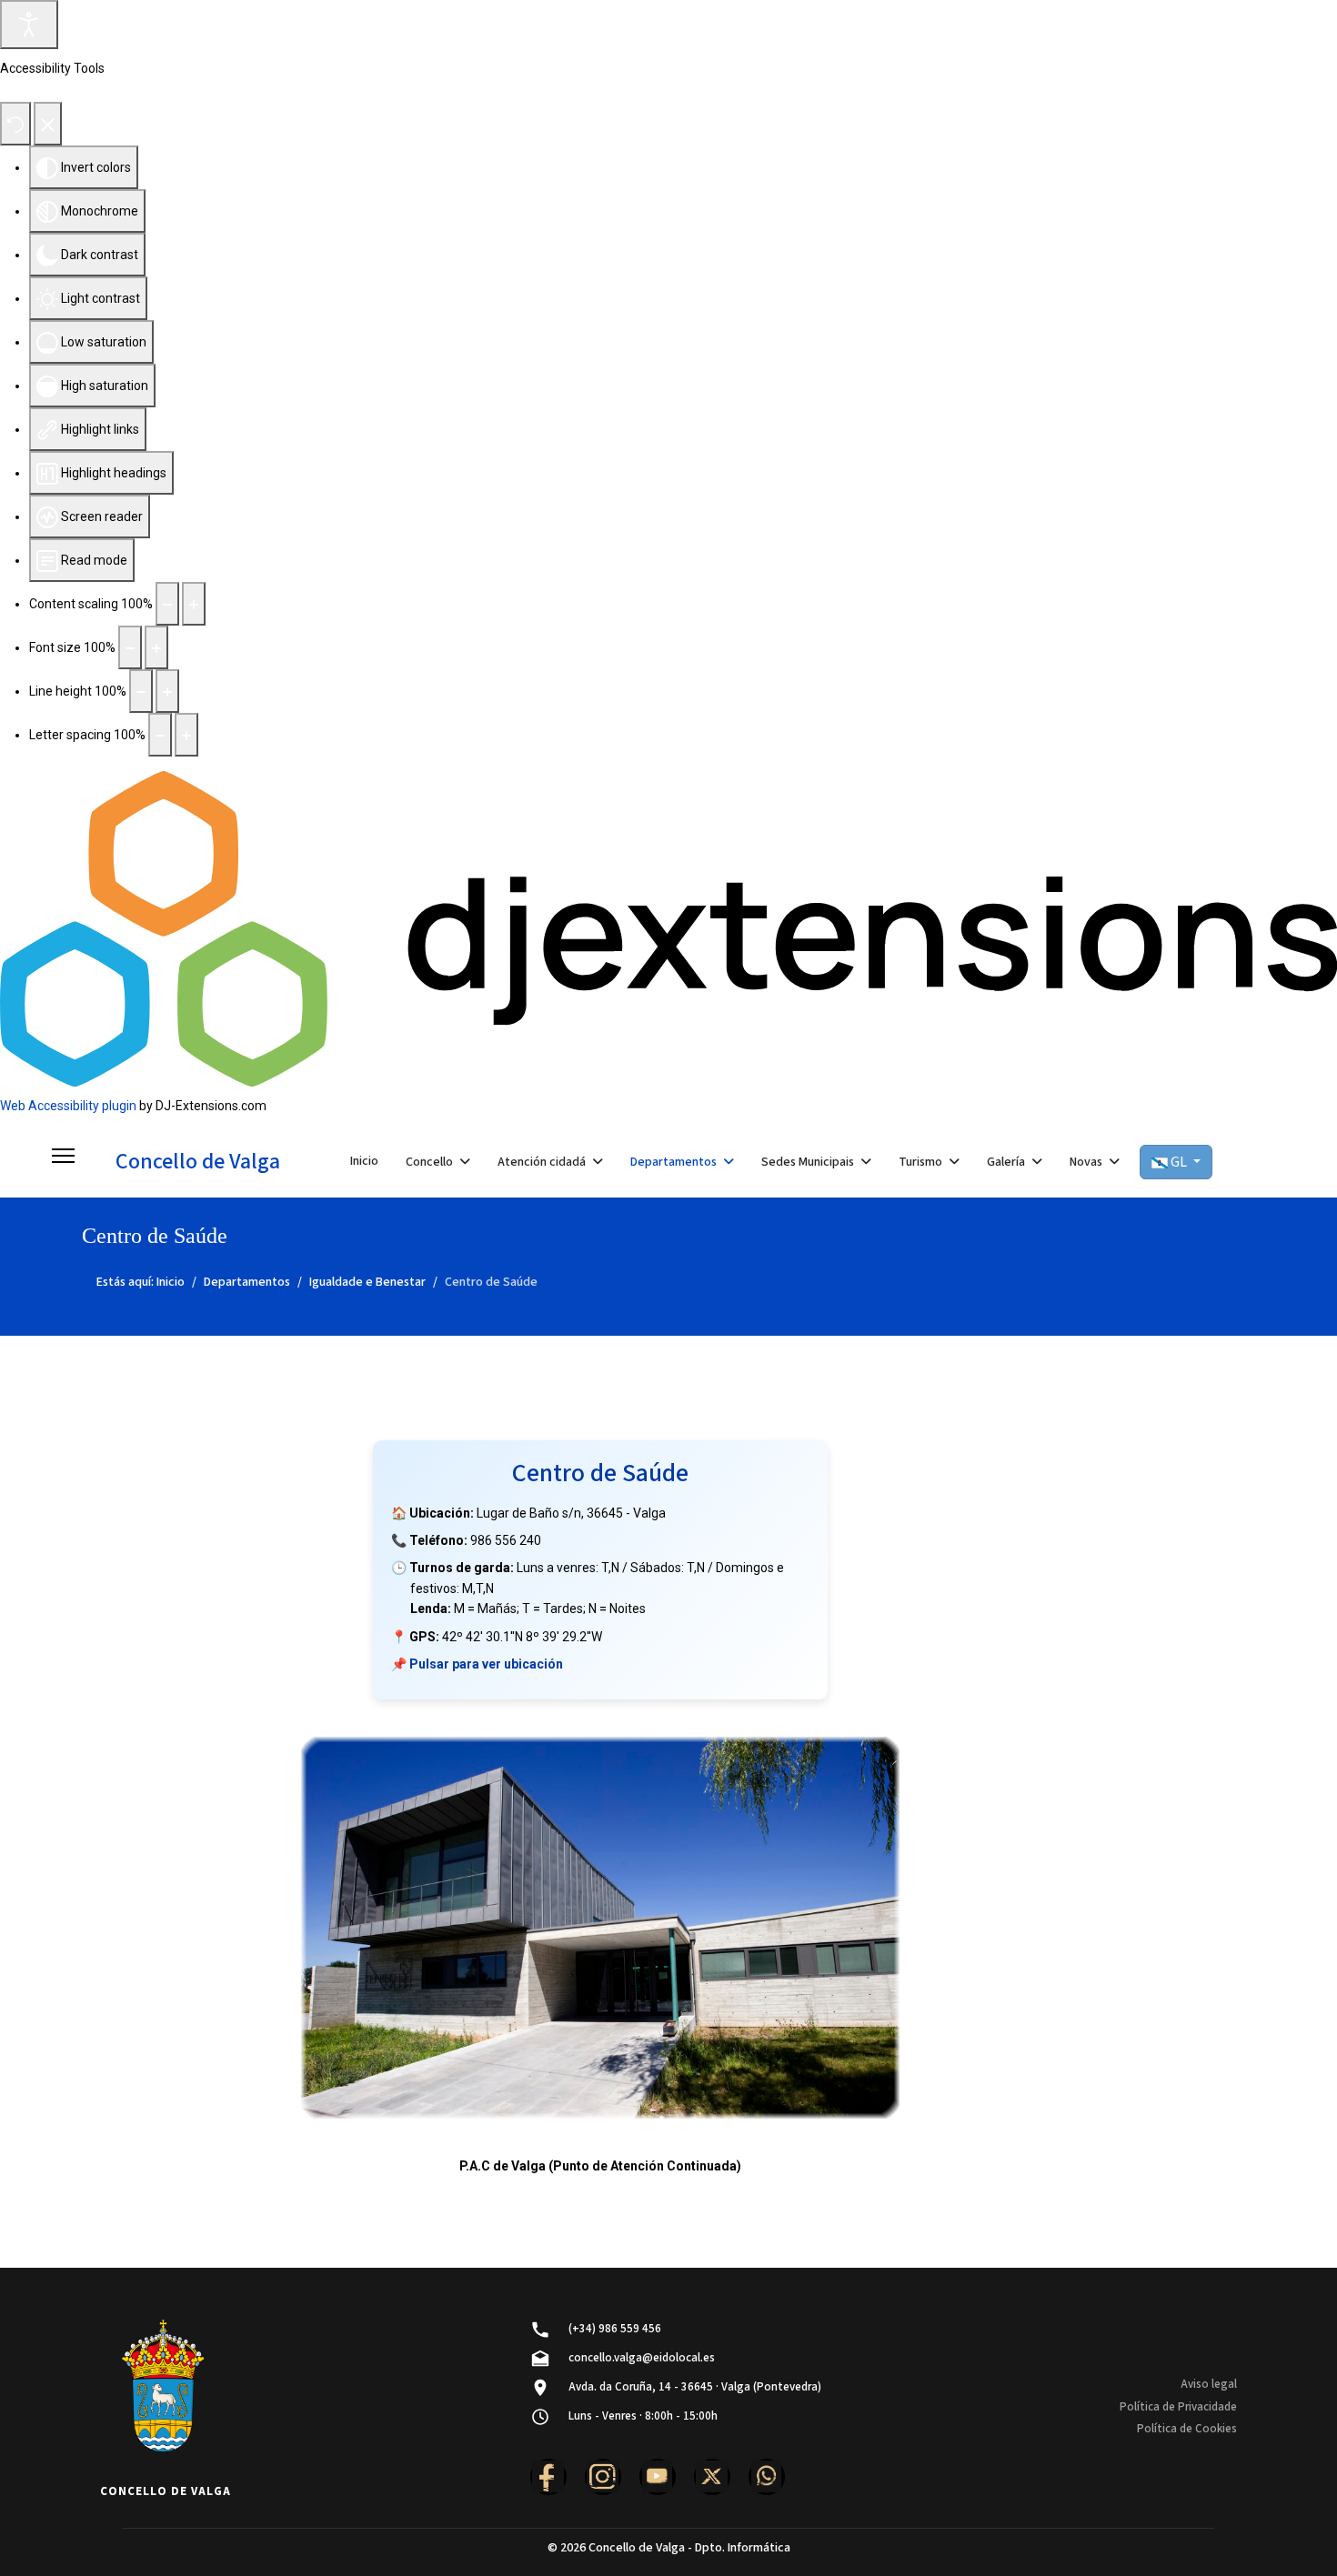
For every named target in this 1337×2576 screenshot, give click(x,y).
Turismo (920, 1162)
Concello (429, 1162)
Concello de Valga (198, 1162)
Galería (1006, 1162)
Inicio (364, 1161)
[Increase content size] (194, 604)
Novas (1086, 1162)
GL (1179, 1162)
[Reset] (15, 124)
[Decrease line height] (141, 691)
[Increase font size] (156, 647)
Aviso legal (1209, 2384)
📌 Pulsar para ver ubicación (477, 1664)
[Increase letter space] (186, 735)
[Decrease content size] (167, 604)
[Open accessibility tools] (29, 25)
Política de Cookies (1187, 2429)
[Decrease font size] (130, 647)
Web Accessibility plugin (68, 1106)
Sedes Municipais (808, 1162)
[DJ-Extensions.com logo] (668, 927)
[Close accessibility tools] (48, 124)
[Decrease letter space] (160, 735)
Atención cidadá (542, 1162)
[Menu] (63, 1162)
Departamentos (674, 1162)
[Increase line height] (167, 691)
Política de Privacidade (1178, 2407)
